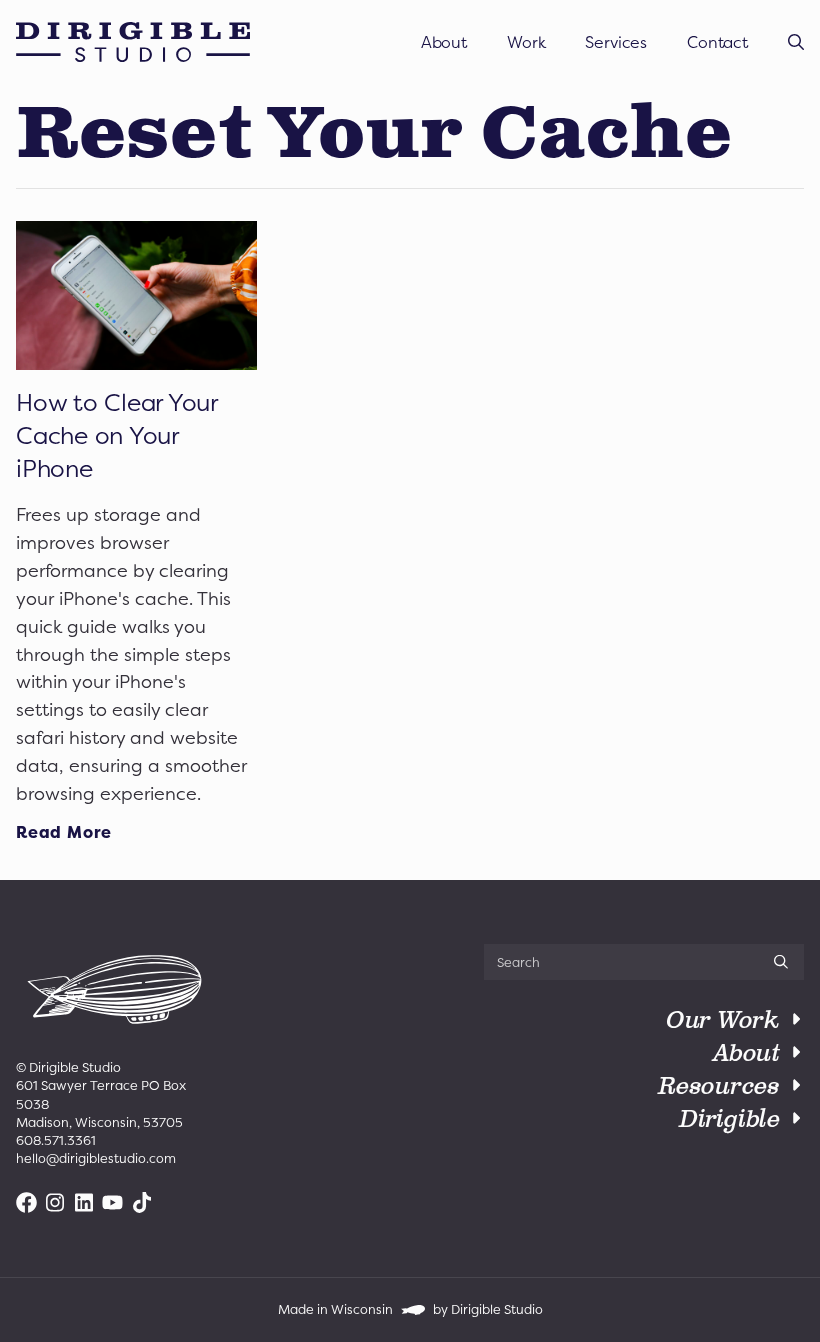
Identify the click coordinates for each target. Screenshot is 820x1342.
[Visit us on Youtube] (112, 1202)
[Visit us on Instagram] (55, 1202)
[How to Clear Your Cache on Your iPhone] (136, 295)
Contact (717, 42)
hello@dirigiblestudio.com (96, 1158)
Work (526, 42)
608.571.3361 (56, 1140)
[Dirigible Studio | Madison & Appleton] (133, 42)
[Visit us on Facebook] (26, 1202)
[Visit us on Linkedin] (84, 1202)
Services (616, 42)
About (444, 42)
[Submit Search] (781, 962)
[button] (796, 42)
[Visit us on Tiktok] (141, 1202)
